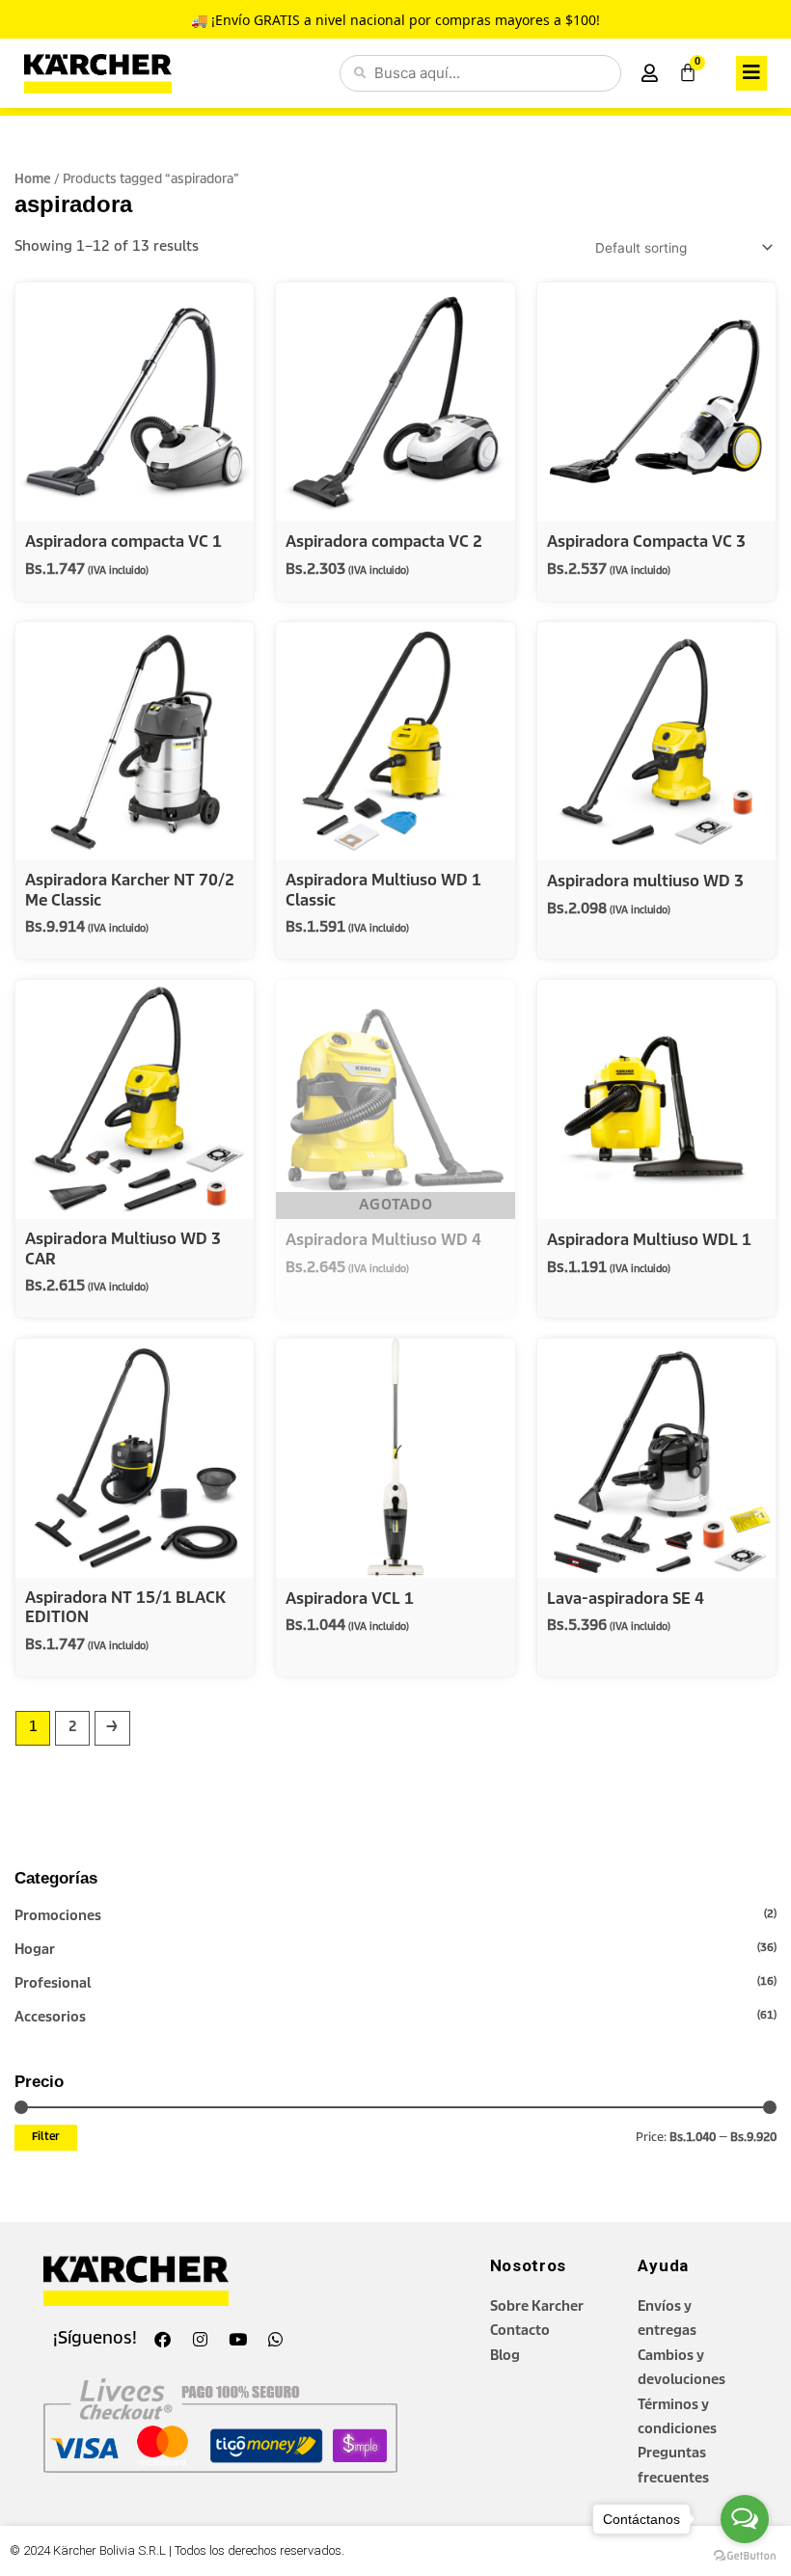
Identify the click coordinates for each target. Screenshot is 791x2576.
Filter (46, 2137)
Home (33, 180)
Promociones (58, 1916)
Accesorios (50, 2018)
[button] (751, 73)
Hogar (35, 1950)
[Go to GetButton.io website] (745, 2556)
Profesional (53, 1984)
